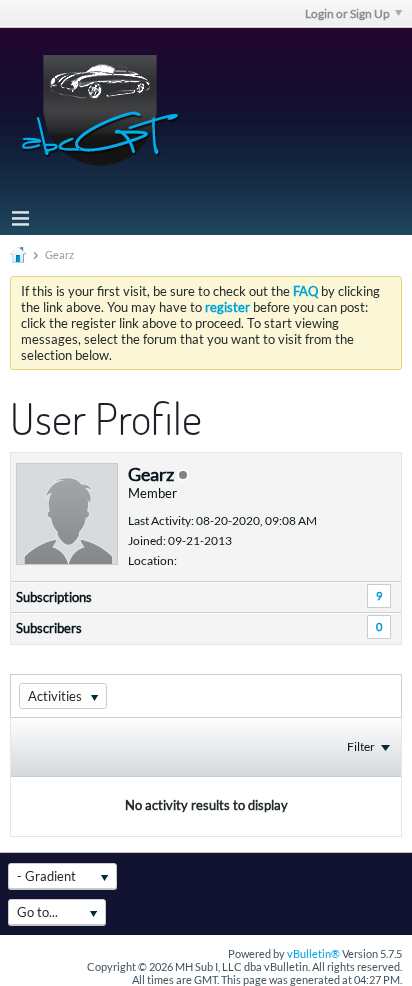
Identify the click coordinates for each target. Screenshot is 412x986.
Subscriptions (54, 597)
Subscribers (49, 628)
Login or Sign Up (347, 13)
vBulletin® (313, 953)
